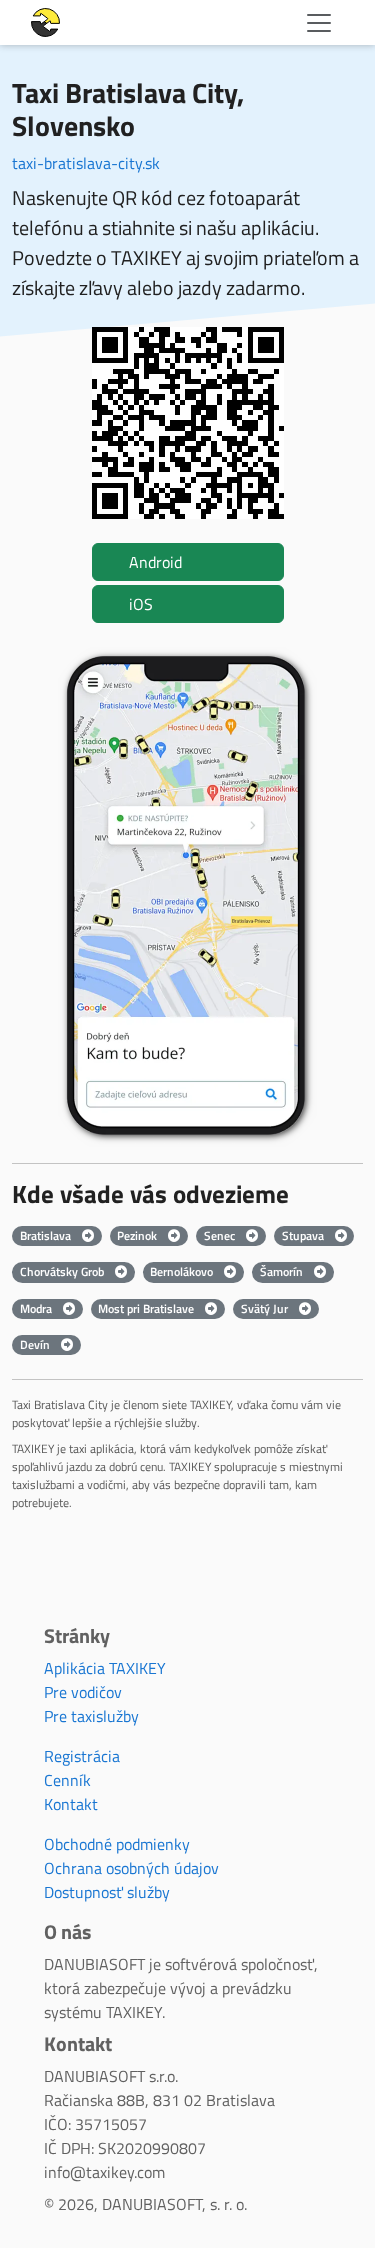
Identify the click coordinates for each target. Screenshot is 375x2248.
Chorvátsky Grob (63, 1271)
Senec (221, 1235)
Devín (36, 1344)
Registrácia (82, 1756)
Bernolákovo (183, 1271)
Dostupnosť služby (107, 1892)
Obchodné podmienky (117, 1844)
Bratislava (47, 1235)
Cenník (67, 1780)
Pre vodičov (83, 1692)
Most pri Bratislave (147, 1308)
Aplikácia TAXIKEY (105, 1668)
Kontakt (71, 1804)
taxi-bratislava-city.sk (86, 163)
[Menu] (319, 23)
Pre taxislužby (91, 1716)
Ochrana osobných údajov (131, 1868)
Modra (37, 1308)
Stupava (304, 1235)
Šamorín (283, 1271)
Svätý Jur (266, 1308)
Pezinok (138, 1235)
